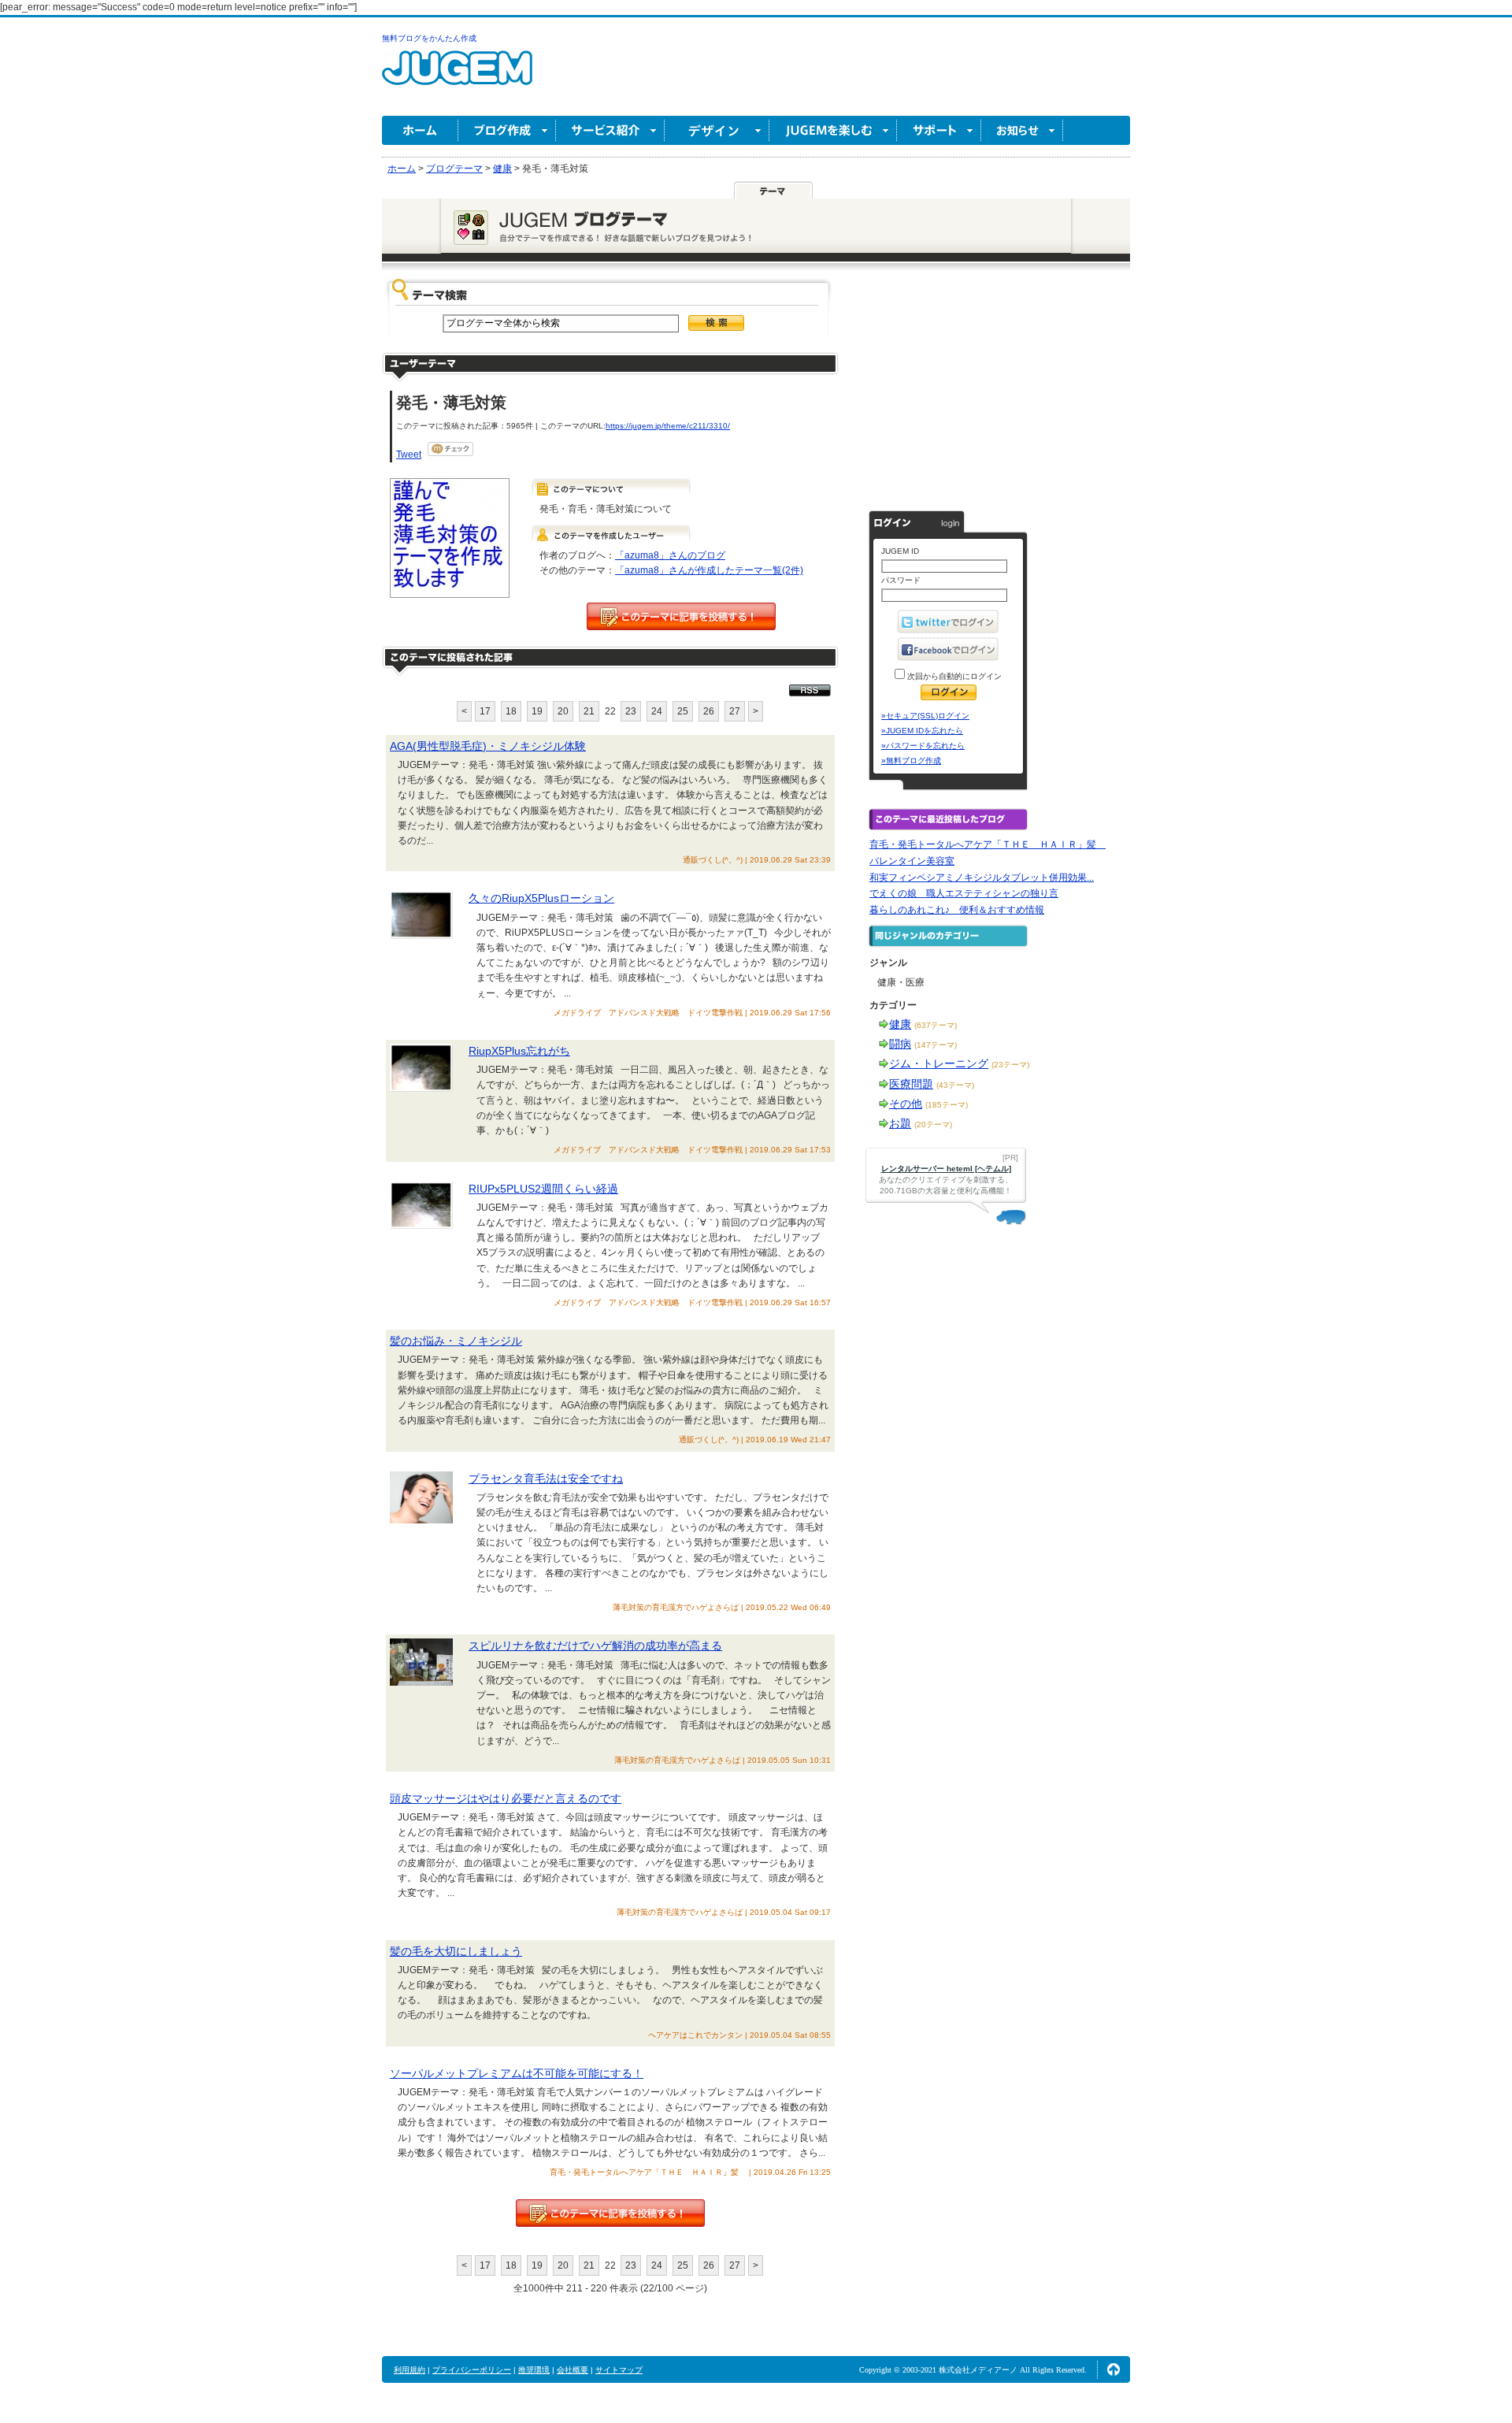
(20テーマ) (933, 1124)
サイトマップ (619, 2370)
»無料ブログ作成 (911, 761)
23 (631, 711)
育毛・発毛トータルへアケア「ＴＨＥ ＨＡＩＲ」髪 (988, 844)
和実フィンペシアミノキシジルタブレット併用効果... (982, 878)
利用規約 (409, 2370)
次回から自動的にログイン (953, 676)
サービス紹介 (610, 130)
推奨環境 (534, 2370)
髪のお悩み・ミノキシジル (456, 1341)
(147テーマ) (936, 1045)
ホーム (420, 130)
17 (485, 711)
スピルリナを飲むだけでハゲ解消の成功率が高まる (595, 1646)
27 (735, 711)
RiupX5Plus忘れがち (519, 1051)
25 (683, 711)
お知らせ (1022, 130)
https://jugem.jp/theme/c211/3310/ (668, 426)
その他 (906, 1104)
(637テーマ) (936, 1025)
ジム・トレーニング (939, 1063)
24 (657, 711)
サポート (939, 130)
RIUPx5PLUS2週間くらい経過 (543, 1189)
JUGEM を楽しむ (833, 130)
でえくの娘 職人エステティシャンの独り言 (964, 893)
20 (563, 711)
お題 (900, 1123)
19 (537, 711)
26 (709, 711)
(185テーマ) (947, 1105)
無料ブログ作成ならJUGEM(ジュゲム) (457, 77)
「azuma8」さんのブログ (670, 555)
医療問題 (911, 1084)
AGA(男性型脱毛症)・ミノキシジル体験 (488, 746)
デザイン (717, 130)
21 (589, 711)
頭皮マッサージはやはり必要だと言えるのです (506, 1798)
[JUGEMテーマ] (773, 190)
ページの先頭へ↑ (1114, 2369)
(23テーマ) (1010, 1065)
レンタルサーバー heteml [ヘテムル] (946, 1169)
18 (511, 711)
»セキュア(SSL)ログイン (925, 716)
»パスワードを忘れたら (923, 746)
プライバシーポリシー (472, 2370)
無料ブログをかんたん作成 (429, 38)
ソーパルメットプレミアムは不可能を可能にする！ (517, 2073)
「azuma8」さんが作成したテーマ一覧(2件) (709, 570)
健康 (900, 1024)
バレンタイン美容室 (912, 861)
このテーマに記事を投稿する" (610, 2213)
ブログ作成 (507, 130)
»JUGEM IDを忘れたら (922, 731)
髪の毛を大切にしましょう (456, 1951)
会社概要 (573, 2370)
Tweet (409, 455)
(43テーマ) (955, 1085)
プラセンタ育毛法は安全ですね (546, 1479)
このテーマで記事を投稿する (681, 616)
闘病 (900, 1044)
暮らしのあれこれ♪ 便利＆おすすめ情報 (957, 910)
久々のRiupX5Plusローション (541, 898)
